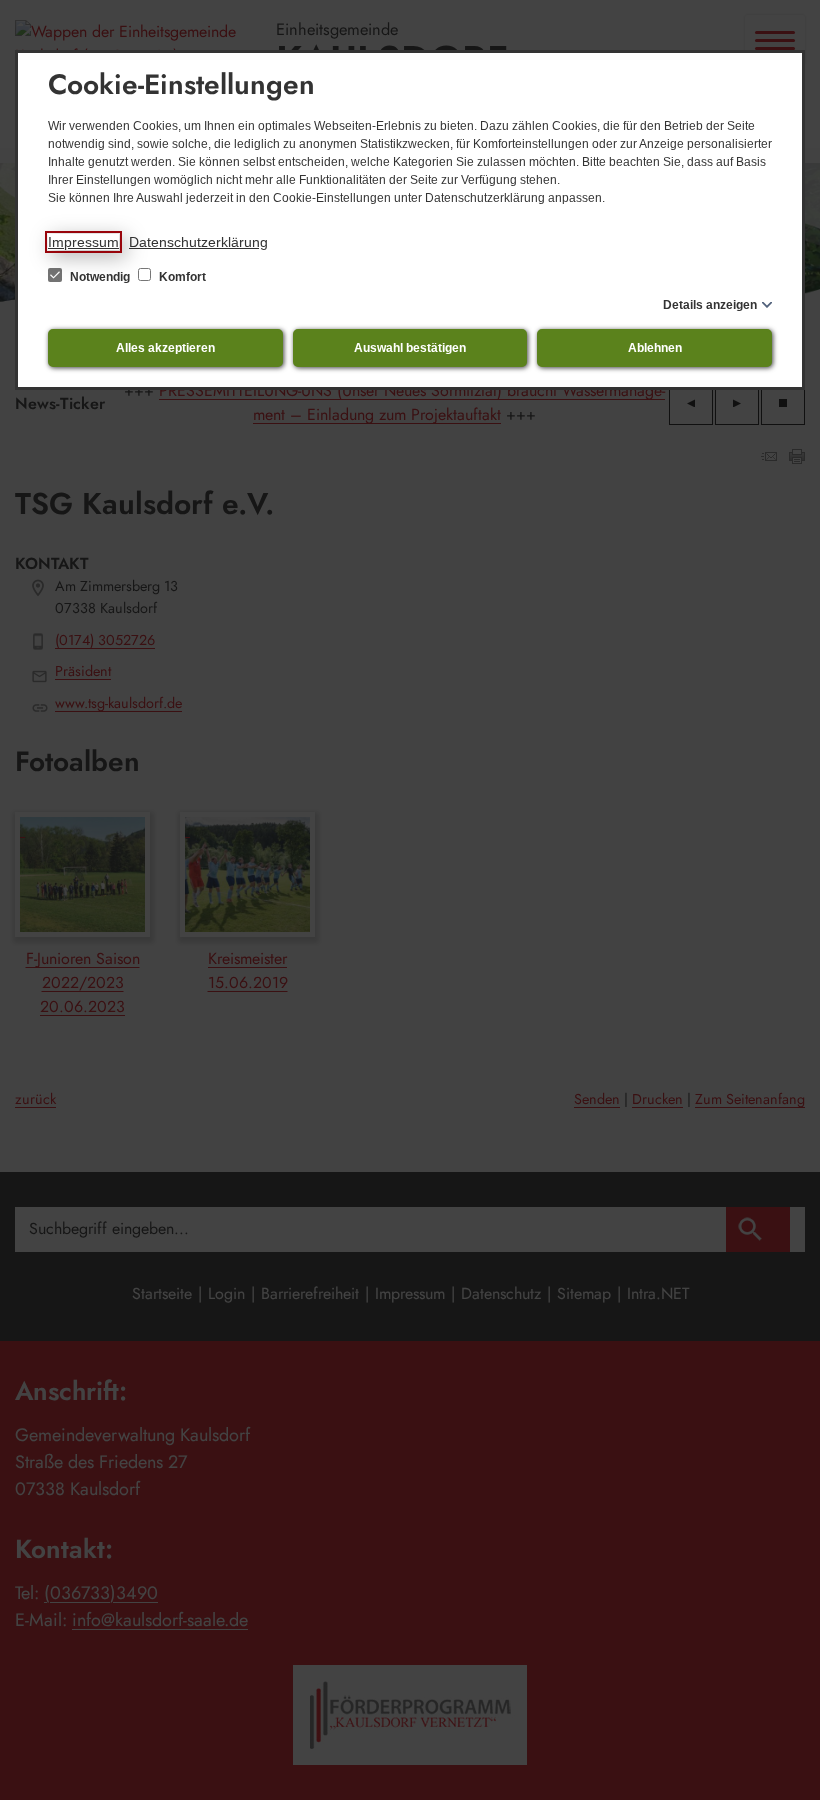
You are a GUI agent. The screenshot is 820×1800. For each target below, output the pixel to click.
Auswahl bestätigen (410, 348)
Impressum (83, 242)
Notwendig (100, 277)
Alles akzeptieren (165, 348)
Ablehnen (655, 348)
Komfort (181, 277)
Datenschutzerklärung (198, 242)
